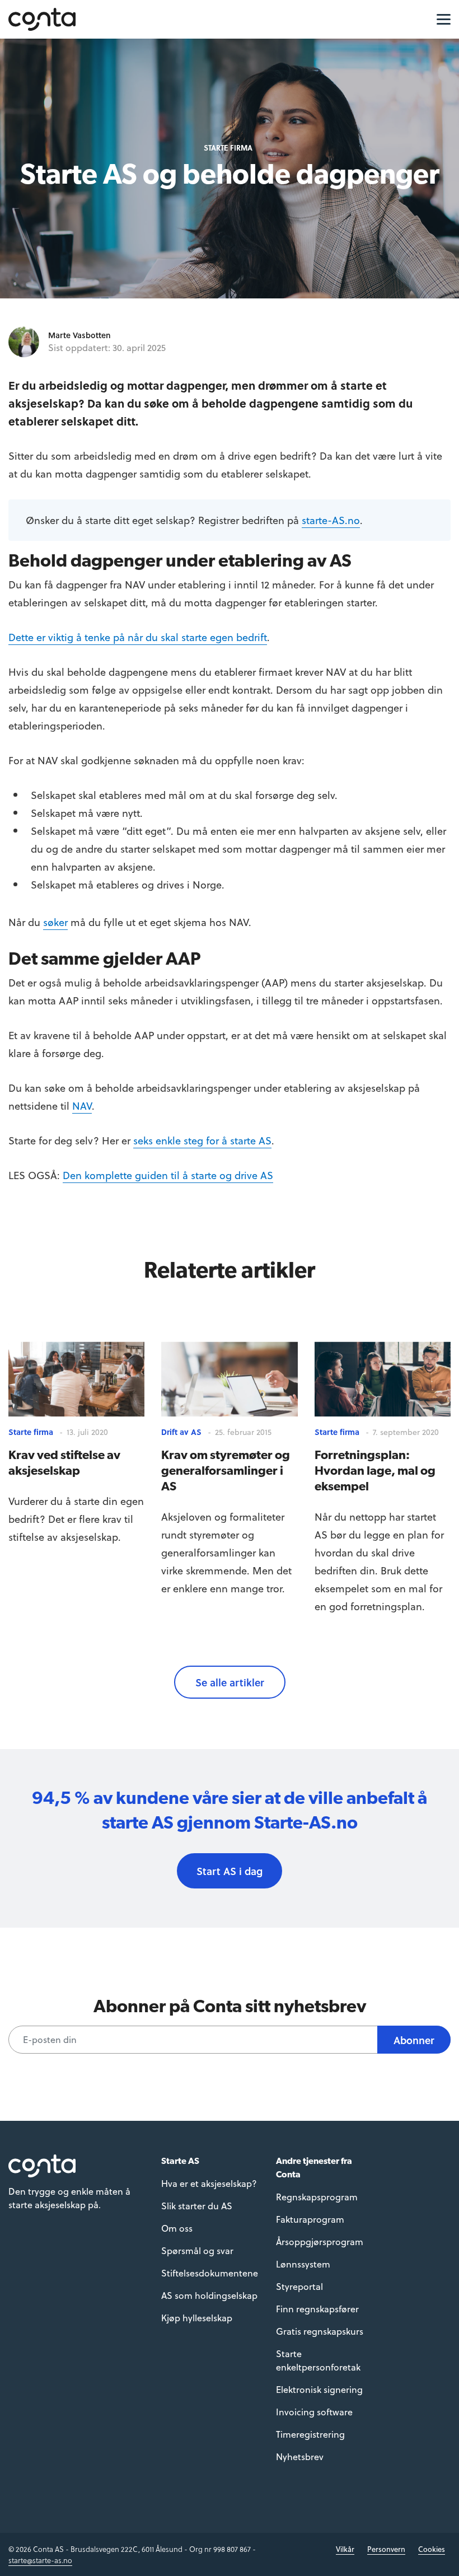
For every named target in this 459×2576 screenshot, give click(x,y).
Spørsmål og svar (197, 2250)
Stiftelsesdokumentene (210, 2273)
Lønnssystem (303, 2264)
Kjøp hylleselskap (197, 2318)
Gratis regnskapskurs (320, 2331)
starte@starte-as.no (40, 2560)
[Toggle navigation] (441, 18)
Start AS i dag (230, 1871)
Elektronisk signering (319, 2389)
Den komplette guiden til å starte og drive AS (168, 1175)
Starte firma (228, 148)
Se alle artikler (230, 1682)
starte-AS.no (331, 520)
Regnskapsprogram (317, 2197)
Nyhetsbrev (300, 2456)
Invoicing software (314, 2412)
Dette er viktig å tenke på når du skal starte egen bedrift (138, 637)
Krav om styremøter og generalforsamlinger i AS (226, 1470)
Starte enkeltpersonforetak (318, 2360)
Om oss (177, 2228)
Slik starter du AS (197, 2206)
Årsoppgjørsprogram (320, 2241)
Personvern (386, 2549)
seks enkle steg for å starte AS (202, 1140)
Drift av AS (181, 1432)
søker (55, 922)
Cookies (432, 2549)
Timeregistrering (310, 2434)
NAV (82, 1105)
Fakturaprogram (310, 2219)
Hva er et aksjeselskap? (209, 2183)
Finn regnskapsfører (317, 2309)
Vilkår (345, 2549)
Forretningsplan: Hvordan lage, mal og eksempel (375, 1470)
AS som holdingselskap (209, 2295)
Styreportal (299, 2286)
